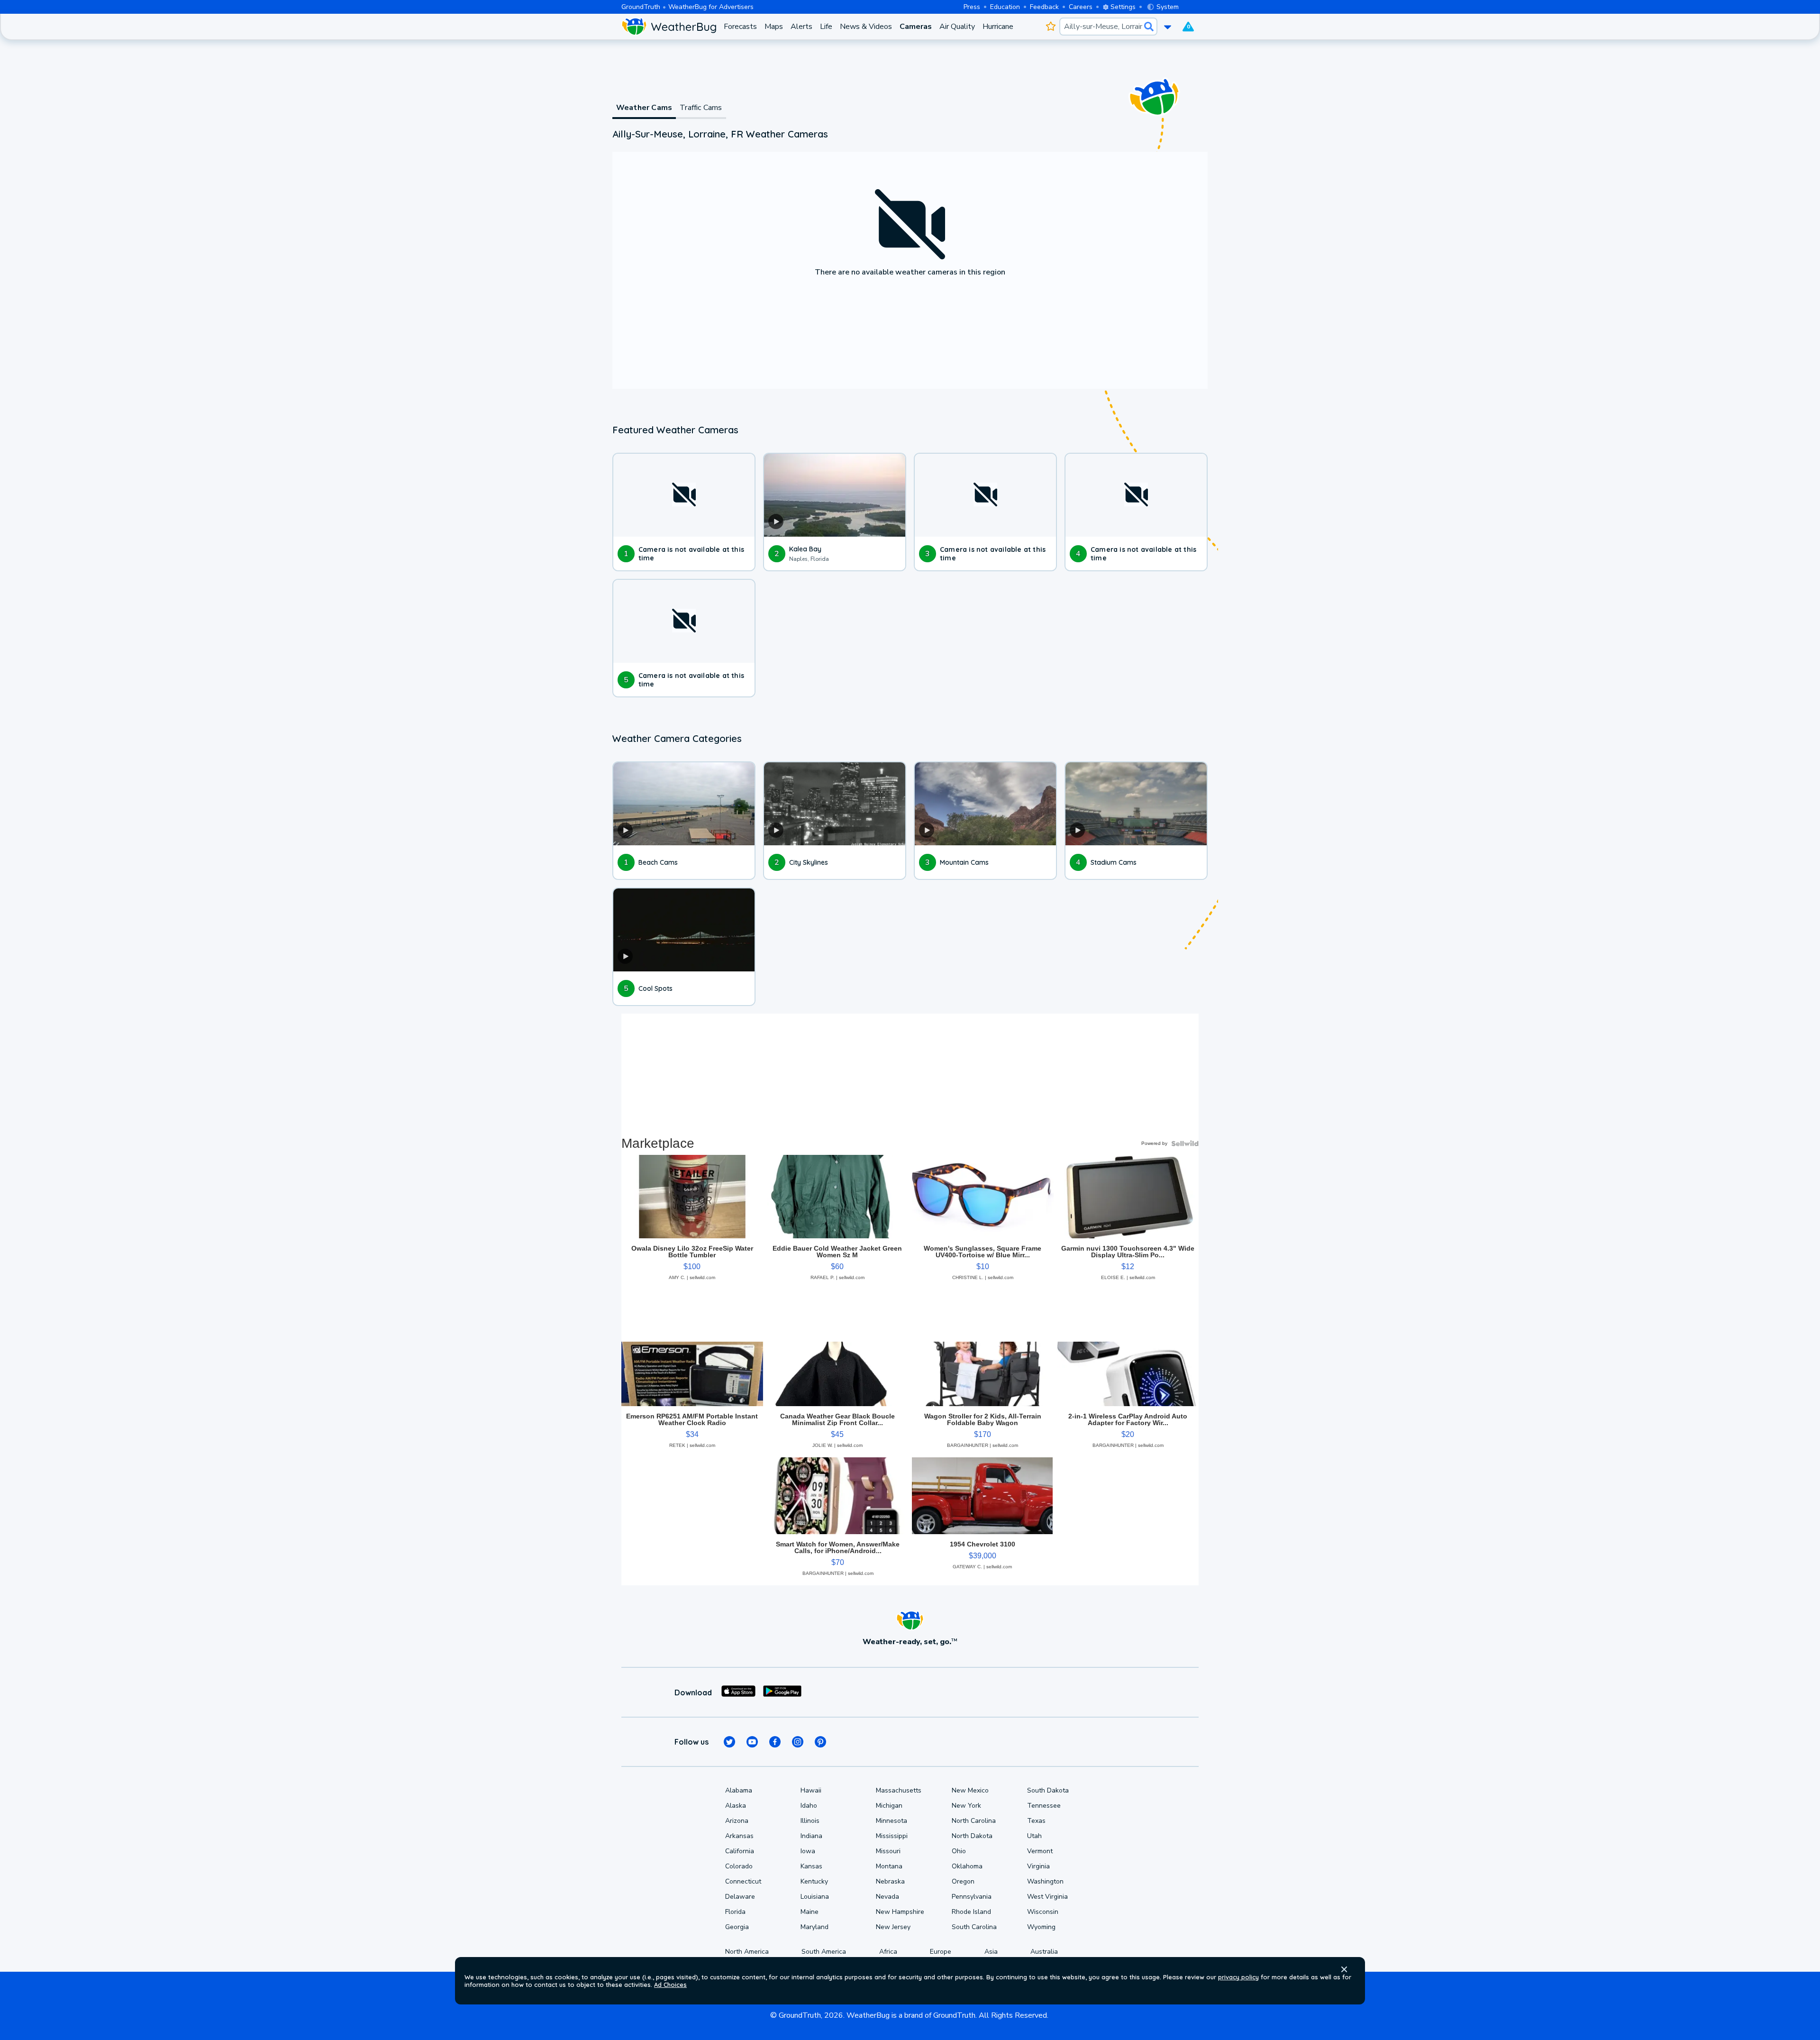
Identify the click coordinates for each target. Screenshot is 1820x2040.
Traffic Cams (701, 108)
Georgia (737, 1927)
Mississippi (892, 1836)
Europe (941, 1952)
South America (824, 1952)
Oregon (963, 1881)
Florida (735, 1912)
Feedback (1044, 7)
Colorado (739, 1866)
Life (826, 27)
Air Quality (957, 27)
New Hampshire (900, 1912)
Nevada (887, 1897)
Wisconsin (1043, 1912)
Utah (1034, 1836)
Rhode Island (971, 1912)
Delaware (740, 1897)
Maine (810, 1912)
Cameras (916, 27)
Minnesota (892, 1821)
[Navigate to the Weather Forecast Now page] (669, 27)
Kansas (811, 1866)
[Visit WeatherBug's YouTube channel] (752, 1742)
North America (747, 1952)
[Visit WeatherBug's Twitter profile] (729, 1742)
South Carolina (974, 1927)
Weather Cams (644, 108)
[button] (1344, 1969)
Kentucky (814, 1881)
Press (972, 7)
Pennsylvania (972, 1897)
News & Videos (866, 27)
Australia (1044, 1952)
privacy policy (1238, 1977)
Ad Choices (670, 1985)
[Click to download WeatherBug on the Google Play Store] (782, 1692)
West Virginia (1047, 1897)
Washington (1045, 1881)
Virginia (1038, 1866)
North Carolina (974, 1821)
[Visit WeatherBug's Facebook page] (775, 1742)
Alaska (736, 1806)
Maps (774, 27)
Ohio (959, 1851)
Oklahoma (967, 1866)
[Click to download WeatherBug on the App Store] (738, 1692)
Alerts (801, 27)
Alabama (739, 1790)
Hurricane (998, 27)
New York (966, 1806)
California (740, 1851)
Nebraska (890, 1881)
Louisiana (815, 1897)
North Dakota (972, 1836)
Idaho (809, 1806)
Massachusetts (899, 1790)
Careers (1081, 7)
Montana (889, 1866)
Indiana (811, 1836)
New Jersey (893, 1927)
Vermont (1040, 1851)
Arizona (737, 1821)
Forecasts (740, 27)
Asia (991, 1952)
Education (1005, 7)
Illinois (810, 1821)
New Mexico (970, 1790)
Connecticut (743, 1881)
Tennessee (1044, 1806)
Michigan (889, 1806)
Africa (888, 1952)
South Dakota (1048, 1790)
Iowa (808, 1851)
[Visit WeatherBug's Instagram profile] (798, 1742)
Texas (1036, 1821)
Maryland (814, 1927)
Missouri (888, 1851)
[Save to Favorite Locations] (1051, 27)
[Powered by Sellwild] (1185, 1143)
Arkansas (739, 1836)
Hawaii (811, 1790)
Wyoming (1041, 1927)
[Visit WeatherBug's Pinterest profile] (820, 1742)
